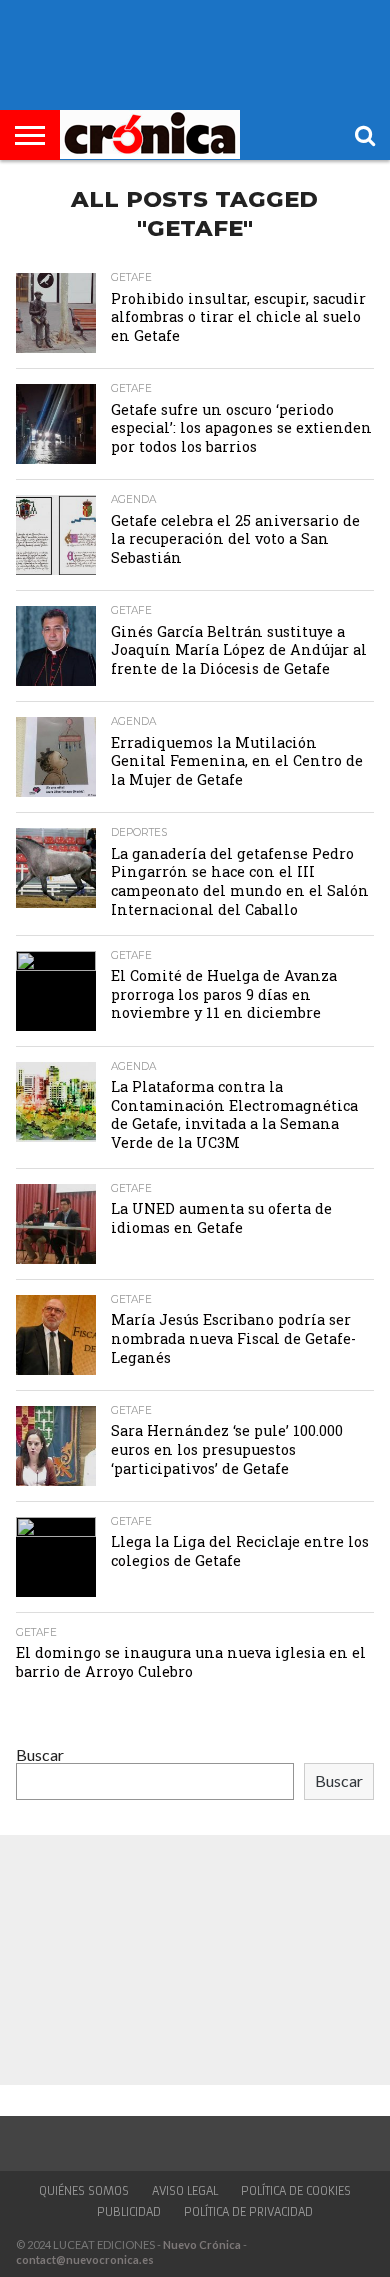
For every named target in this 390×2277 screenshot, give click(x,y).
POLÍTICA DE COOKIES (296, 2191)
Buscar (40, 1754)
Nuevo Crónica (202, 2244)
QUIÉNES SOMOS (84, 2191)
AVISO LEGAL (185, 2191)
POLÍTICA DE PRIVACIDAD (248, 2212)
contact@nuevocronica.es (85, 2259)
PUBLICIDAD (129, 2212)
